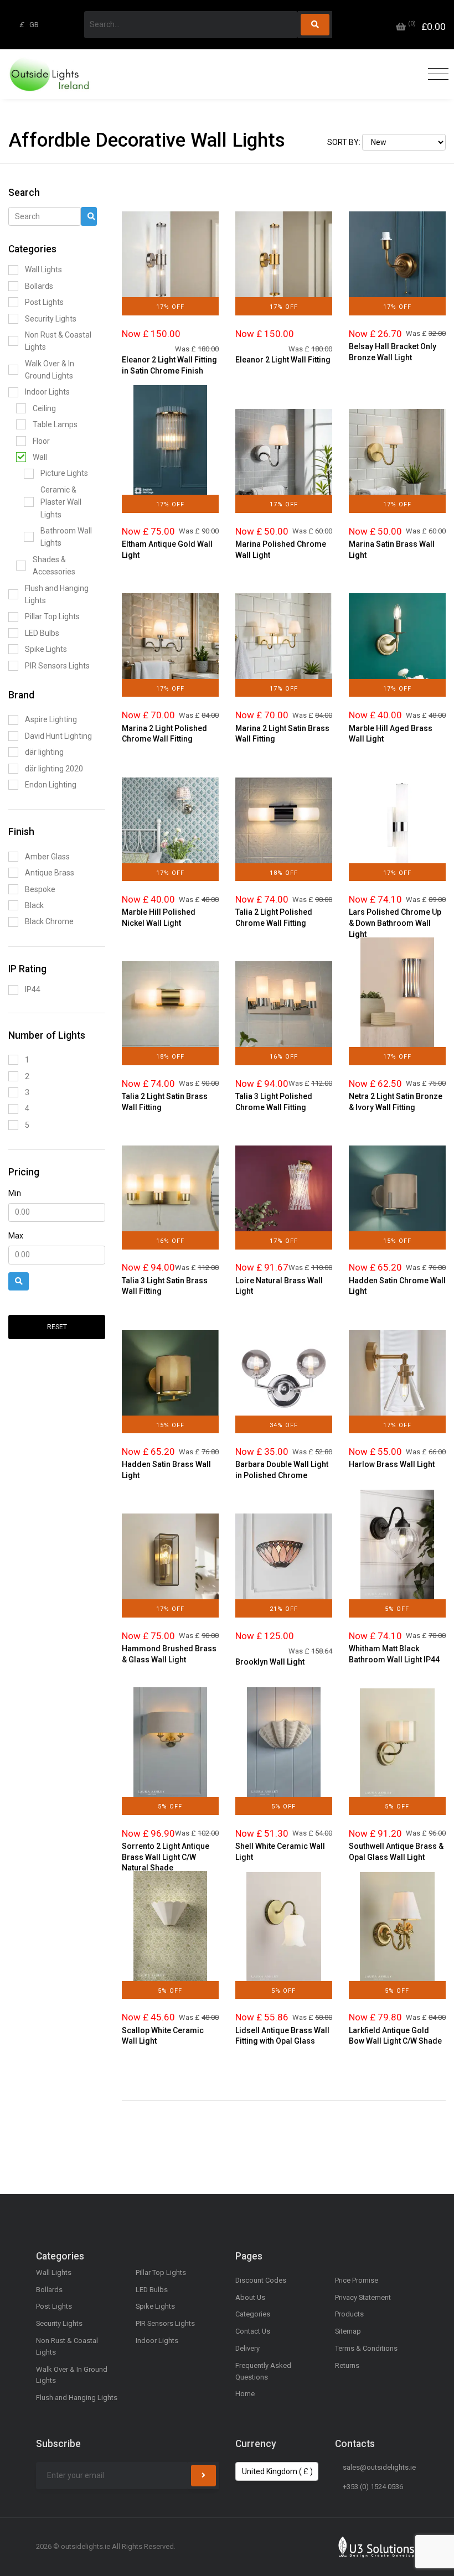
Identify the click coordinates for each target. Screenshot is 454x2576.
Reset (57, 1327)
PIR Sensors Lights (57, 666)
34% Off (284, 1425)
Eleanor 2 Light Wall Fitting (283, 360)
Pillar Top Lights (52, 616)
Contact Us (253, 2331)
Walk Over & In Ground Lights (50, 370)
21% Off (284, 1609)
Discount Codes (261, 2280)
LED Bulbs (42, 633)
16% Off (284, 1057)
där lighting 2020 (54, 769)
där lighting (44, 752)
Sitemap (348, 2331)
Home (245, 2394)
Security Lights (51, 319)
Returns (347, 2365)
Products (349, 2314)
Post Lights (44, 302)
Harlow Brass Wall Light (392, 1464)
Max (16, 1236)
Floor (41, 441)
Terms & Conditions (366, 2348)
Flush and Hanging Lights (57, 594)
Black (34, 905)
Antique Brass (50, 873)
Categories (253, 2314)
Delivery (247, 2348)
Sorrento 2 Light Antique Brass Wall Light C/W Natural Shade (166, 1857)
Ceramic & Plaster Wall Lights (61, 502)
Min (15, 1193)
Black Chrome (49, 921)
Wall (40, 457)
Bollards (39, 286)
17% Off (170, 307)
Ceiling (44, 408)
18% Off (284, 873)
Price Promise (357, 2280)
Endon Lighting (51, 785)
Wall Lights (43, 269)
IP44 (33, 989)
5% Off (397, 1609)
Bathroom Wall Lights (66, 537)
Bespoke (40, 889)
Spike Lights (46, 649)
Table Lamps (55, 424)
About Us (250, 2297)
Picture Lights (64, 473)
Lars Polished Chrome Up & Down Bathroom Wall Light (395, 923)
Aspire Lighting (51, 719)
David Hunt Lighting (58, 736)
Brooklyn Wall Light (270, 1662)
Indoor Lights (47, 392)
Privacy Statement (363, 2297)
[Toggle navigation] (435, 74)
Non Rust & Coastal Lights (58, 341)
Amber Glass (47, 857)
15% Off (397, 1241)
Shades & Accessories (54, 566)
